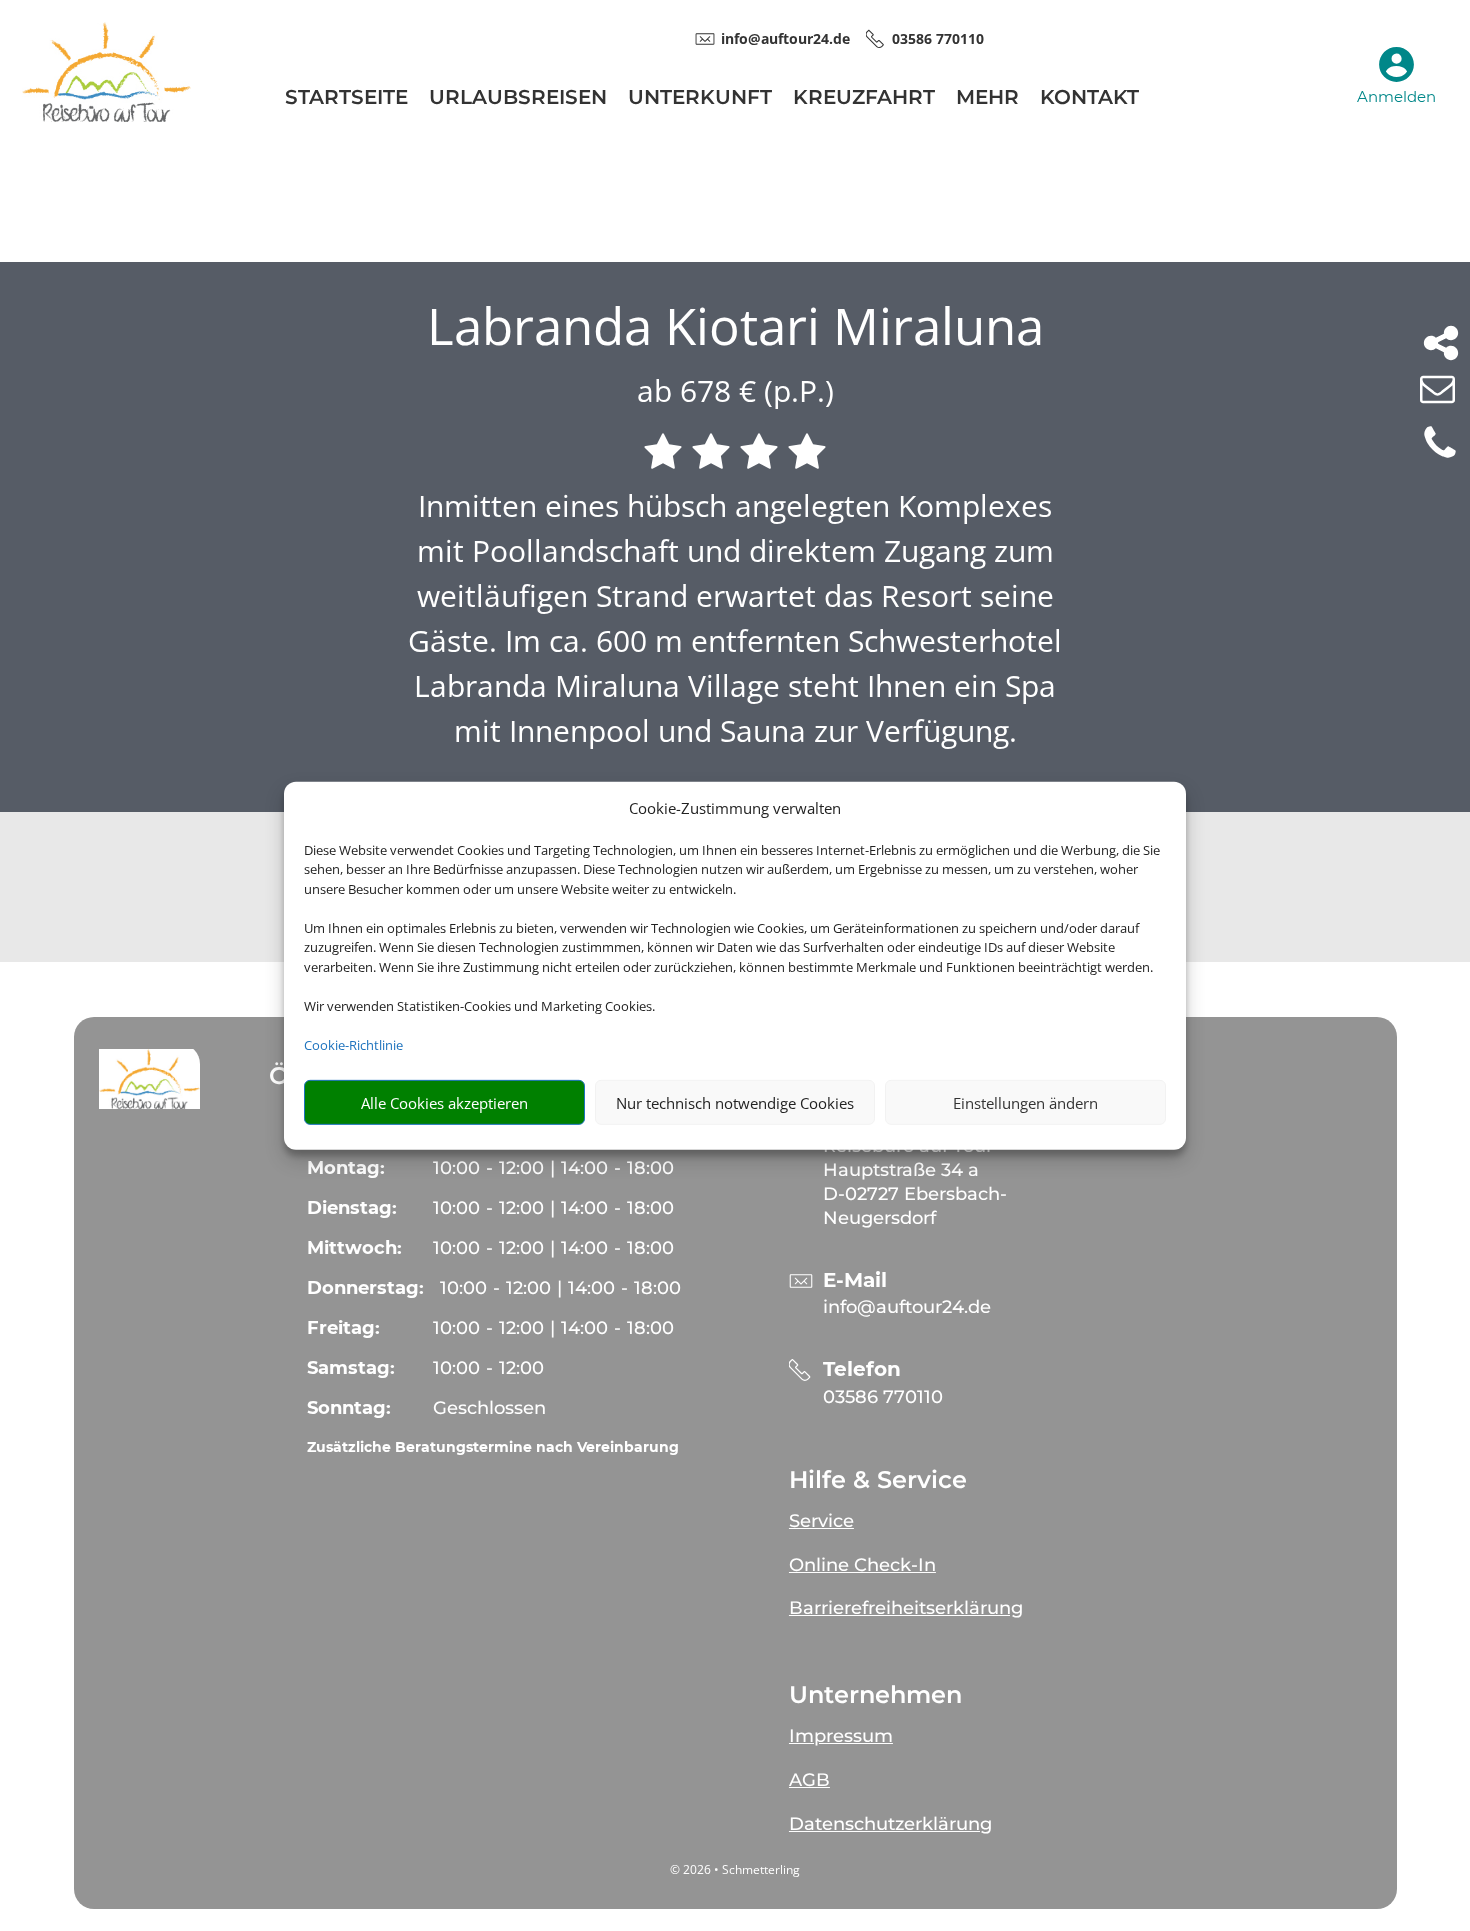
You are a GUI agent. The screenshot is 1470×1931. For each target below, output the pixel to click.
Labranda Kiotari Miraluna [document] (735, 326)
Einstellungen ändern (1025, 1102)
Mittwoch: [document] (354, 1248)
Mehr (987, 99)
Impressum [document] (841, 1736)
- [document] (488, 1368)
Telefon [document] (862, 1369)
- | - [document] (553, 1168)
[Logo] (106, 116)
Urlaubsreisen (518, 99)
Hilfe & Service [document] (878, 1480)
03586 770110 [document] (938, 38)
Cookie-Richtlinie (353, 1044)
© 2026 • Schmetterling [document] (735, 1869)
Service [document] (821, 1521)
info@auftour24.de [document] (785, 38)
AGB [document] (809, 1780)
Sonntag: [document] (349, 1408)
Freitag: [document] (343, 1328)
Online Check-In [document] (862, 1565)
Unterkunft (700, 99)
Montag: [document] (346, 1168)
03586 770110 (883, 1397)
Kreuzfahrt (864, 99)
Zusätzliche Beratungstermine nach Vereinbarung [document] (493, 1447)
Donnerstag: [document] (365, 1288)
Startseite (346, 99)
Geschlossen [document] (489, 1408)
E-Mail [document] (855, 1280)
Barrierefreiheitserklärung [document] (906, 1608)
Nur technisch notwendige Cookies (735, 1102)
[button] (149, 1079)
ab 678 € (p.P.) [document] (735, 390)
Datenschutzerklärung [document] (890, 1824)
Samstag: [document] (351, 1368)
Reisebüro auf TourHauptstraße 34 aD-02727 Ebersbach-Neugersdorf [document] (915, 1181)
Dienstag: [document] (352, 1208)
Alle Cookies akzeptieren (444, 1102)
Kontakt (1089, 99)
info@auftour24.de (907, 1307)
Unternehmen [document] (875, 1695)
